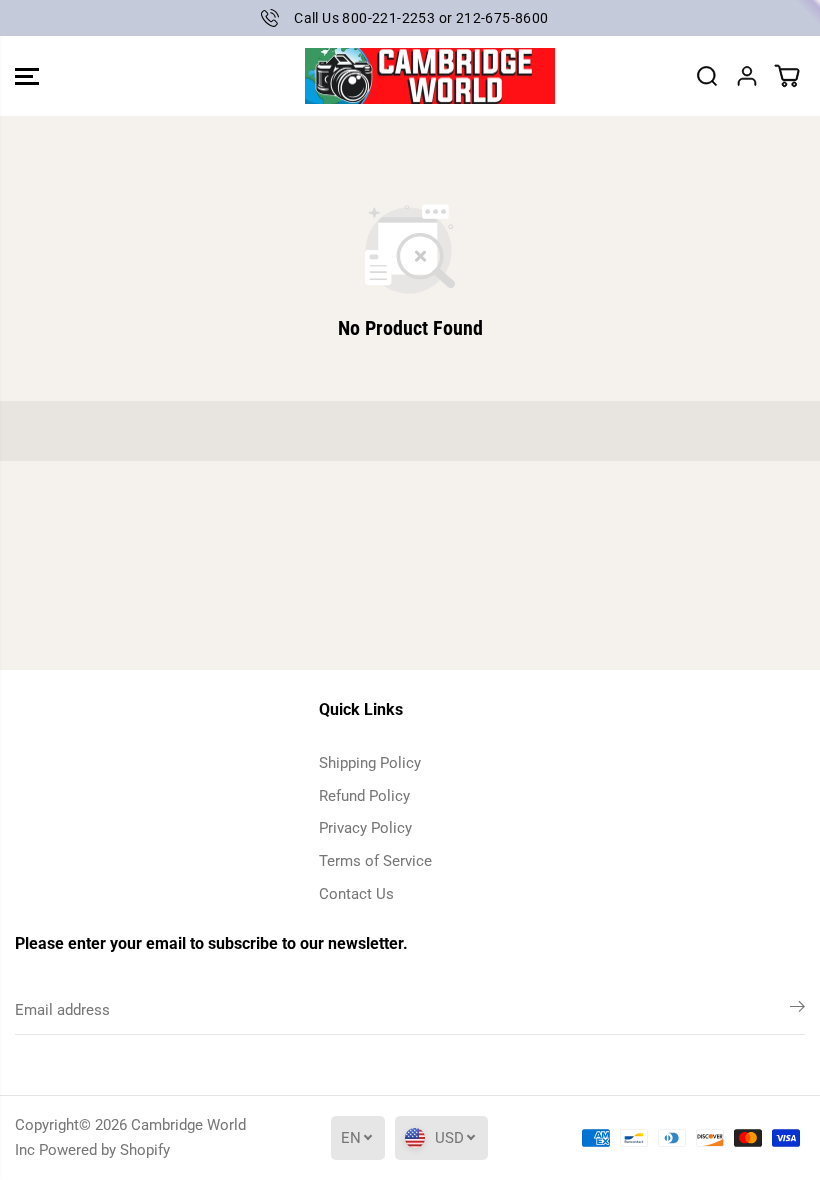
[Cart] (787, 76)
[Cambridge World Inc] (405, 76)
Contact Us (356, 894)
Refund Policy (364, 796)
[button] (27, 76)
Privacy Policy (365, 828)
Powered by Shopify (104, 1150)
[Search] (707, 76)
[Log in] (747, 76)
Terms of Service (375, 861)
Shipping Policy (370, 763)
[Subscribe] (797, 1010)
